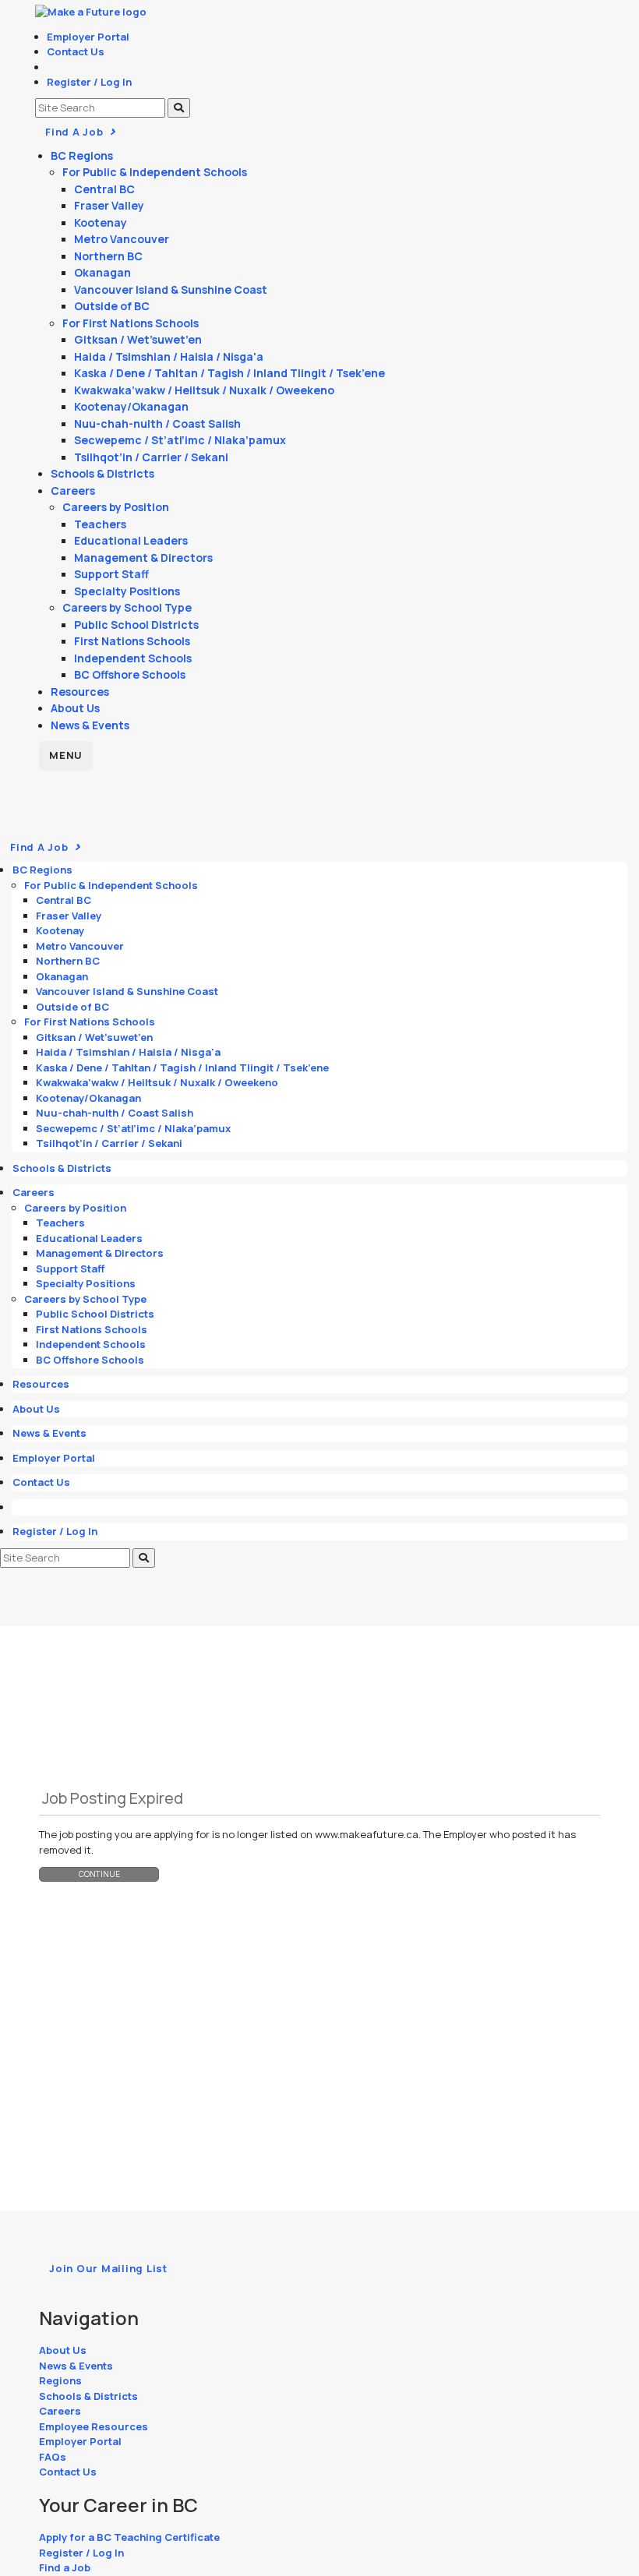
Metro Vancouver (122, 239)
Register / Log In (89, 82)
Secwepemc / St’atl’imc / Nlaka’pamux (180, 440)
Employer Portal (88, 37)
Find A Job (76, 132)
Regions (60, 2380)
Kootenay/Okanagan (131, 406)
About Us (75, 708)
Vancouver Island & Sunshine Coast (171, 289)
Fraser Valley (109, 205)
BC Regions (82, 155)
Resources (80, 692)
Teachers (100, 524)
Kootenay (101, 222)
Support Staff (111, 574)
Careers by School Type (127, 607)
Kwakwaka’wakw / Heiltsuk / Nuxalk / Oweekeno (204, 390)
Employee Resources (94, 2426)
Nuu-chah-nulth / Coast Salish (157, 423)
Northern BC (108, 256)
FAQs (53, 2457)
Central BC (104, 189)
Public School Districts (136, 625)
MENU (66, 755)
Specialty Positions (127, 591)
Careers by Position (116, 507)
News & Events (90, 725)
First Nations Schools (132, 641)
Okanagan (102, 272)
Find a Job (65, 2567)
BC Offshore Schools (130, 674)
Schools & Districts (102, 473)
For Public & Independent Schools (155, 172)
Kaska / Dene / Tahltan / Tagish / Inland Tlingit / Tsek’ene (229, 373)
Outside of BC (112, 306)
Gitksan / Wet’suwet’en (138, 339)
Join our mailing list (108, 2268)
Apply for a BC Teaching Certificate (129, 2537)
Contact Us (76, 51)
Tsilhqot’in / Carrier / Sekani (151, 457)
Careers (73, 490)
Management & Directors (143, 558)
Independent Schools (133, 658)
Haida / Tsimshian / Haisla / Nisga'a (169, 356)
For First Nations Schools (131, 323)
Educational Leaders (131, 540)
